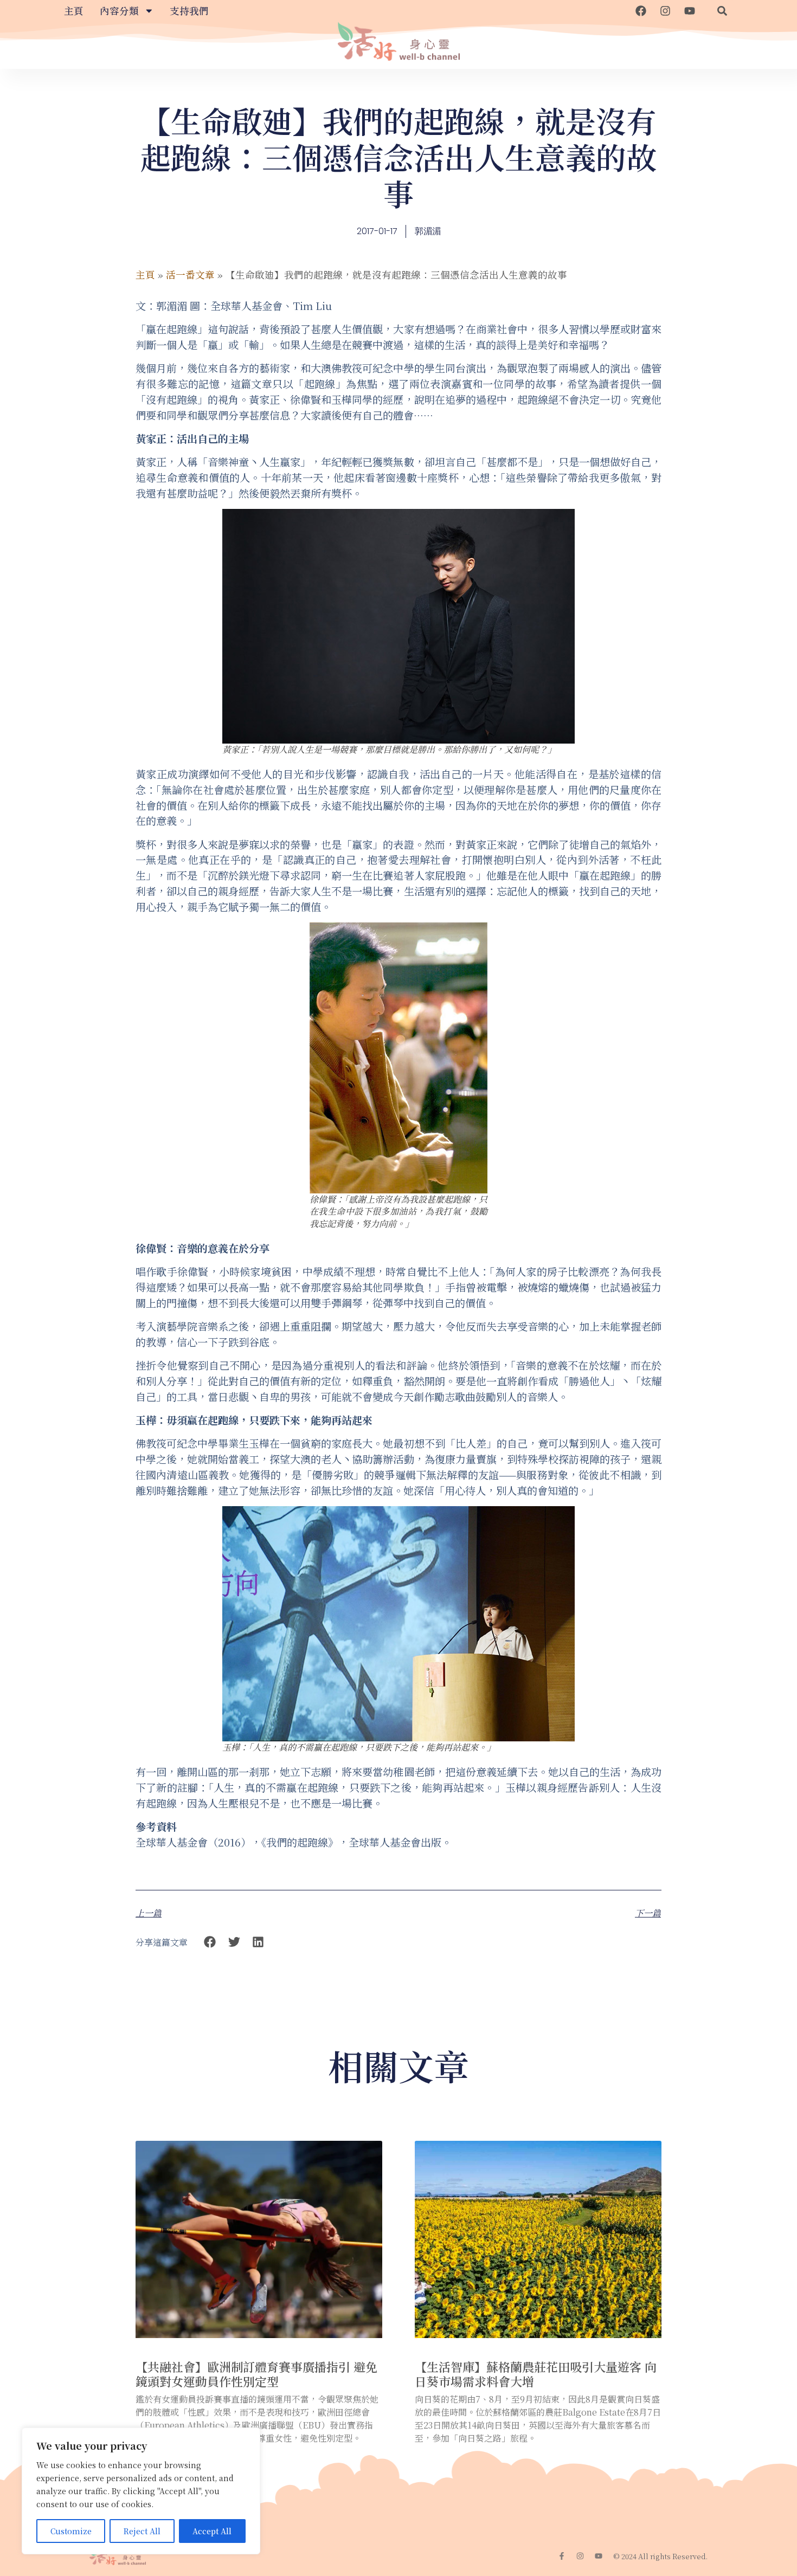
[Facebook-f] (562, 2556)
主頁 (74, 11)
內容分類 (119, 11)
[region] (141, 2491)
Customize (71, 2531)
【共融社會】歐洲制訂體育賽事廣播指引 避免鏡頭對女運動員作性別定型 (256, 2374)
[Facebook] (641, 11)
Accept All (212, 2531)
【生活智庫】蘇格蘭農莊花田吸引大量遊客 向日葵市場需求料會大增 (536, 2374)
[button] (722, 11)
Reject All (142, 2531)
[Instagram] (665, 11)
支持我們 (189, 11)
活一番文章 (190, 275)
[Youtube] (690, 11)
